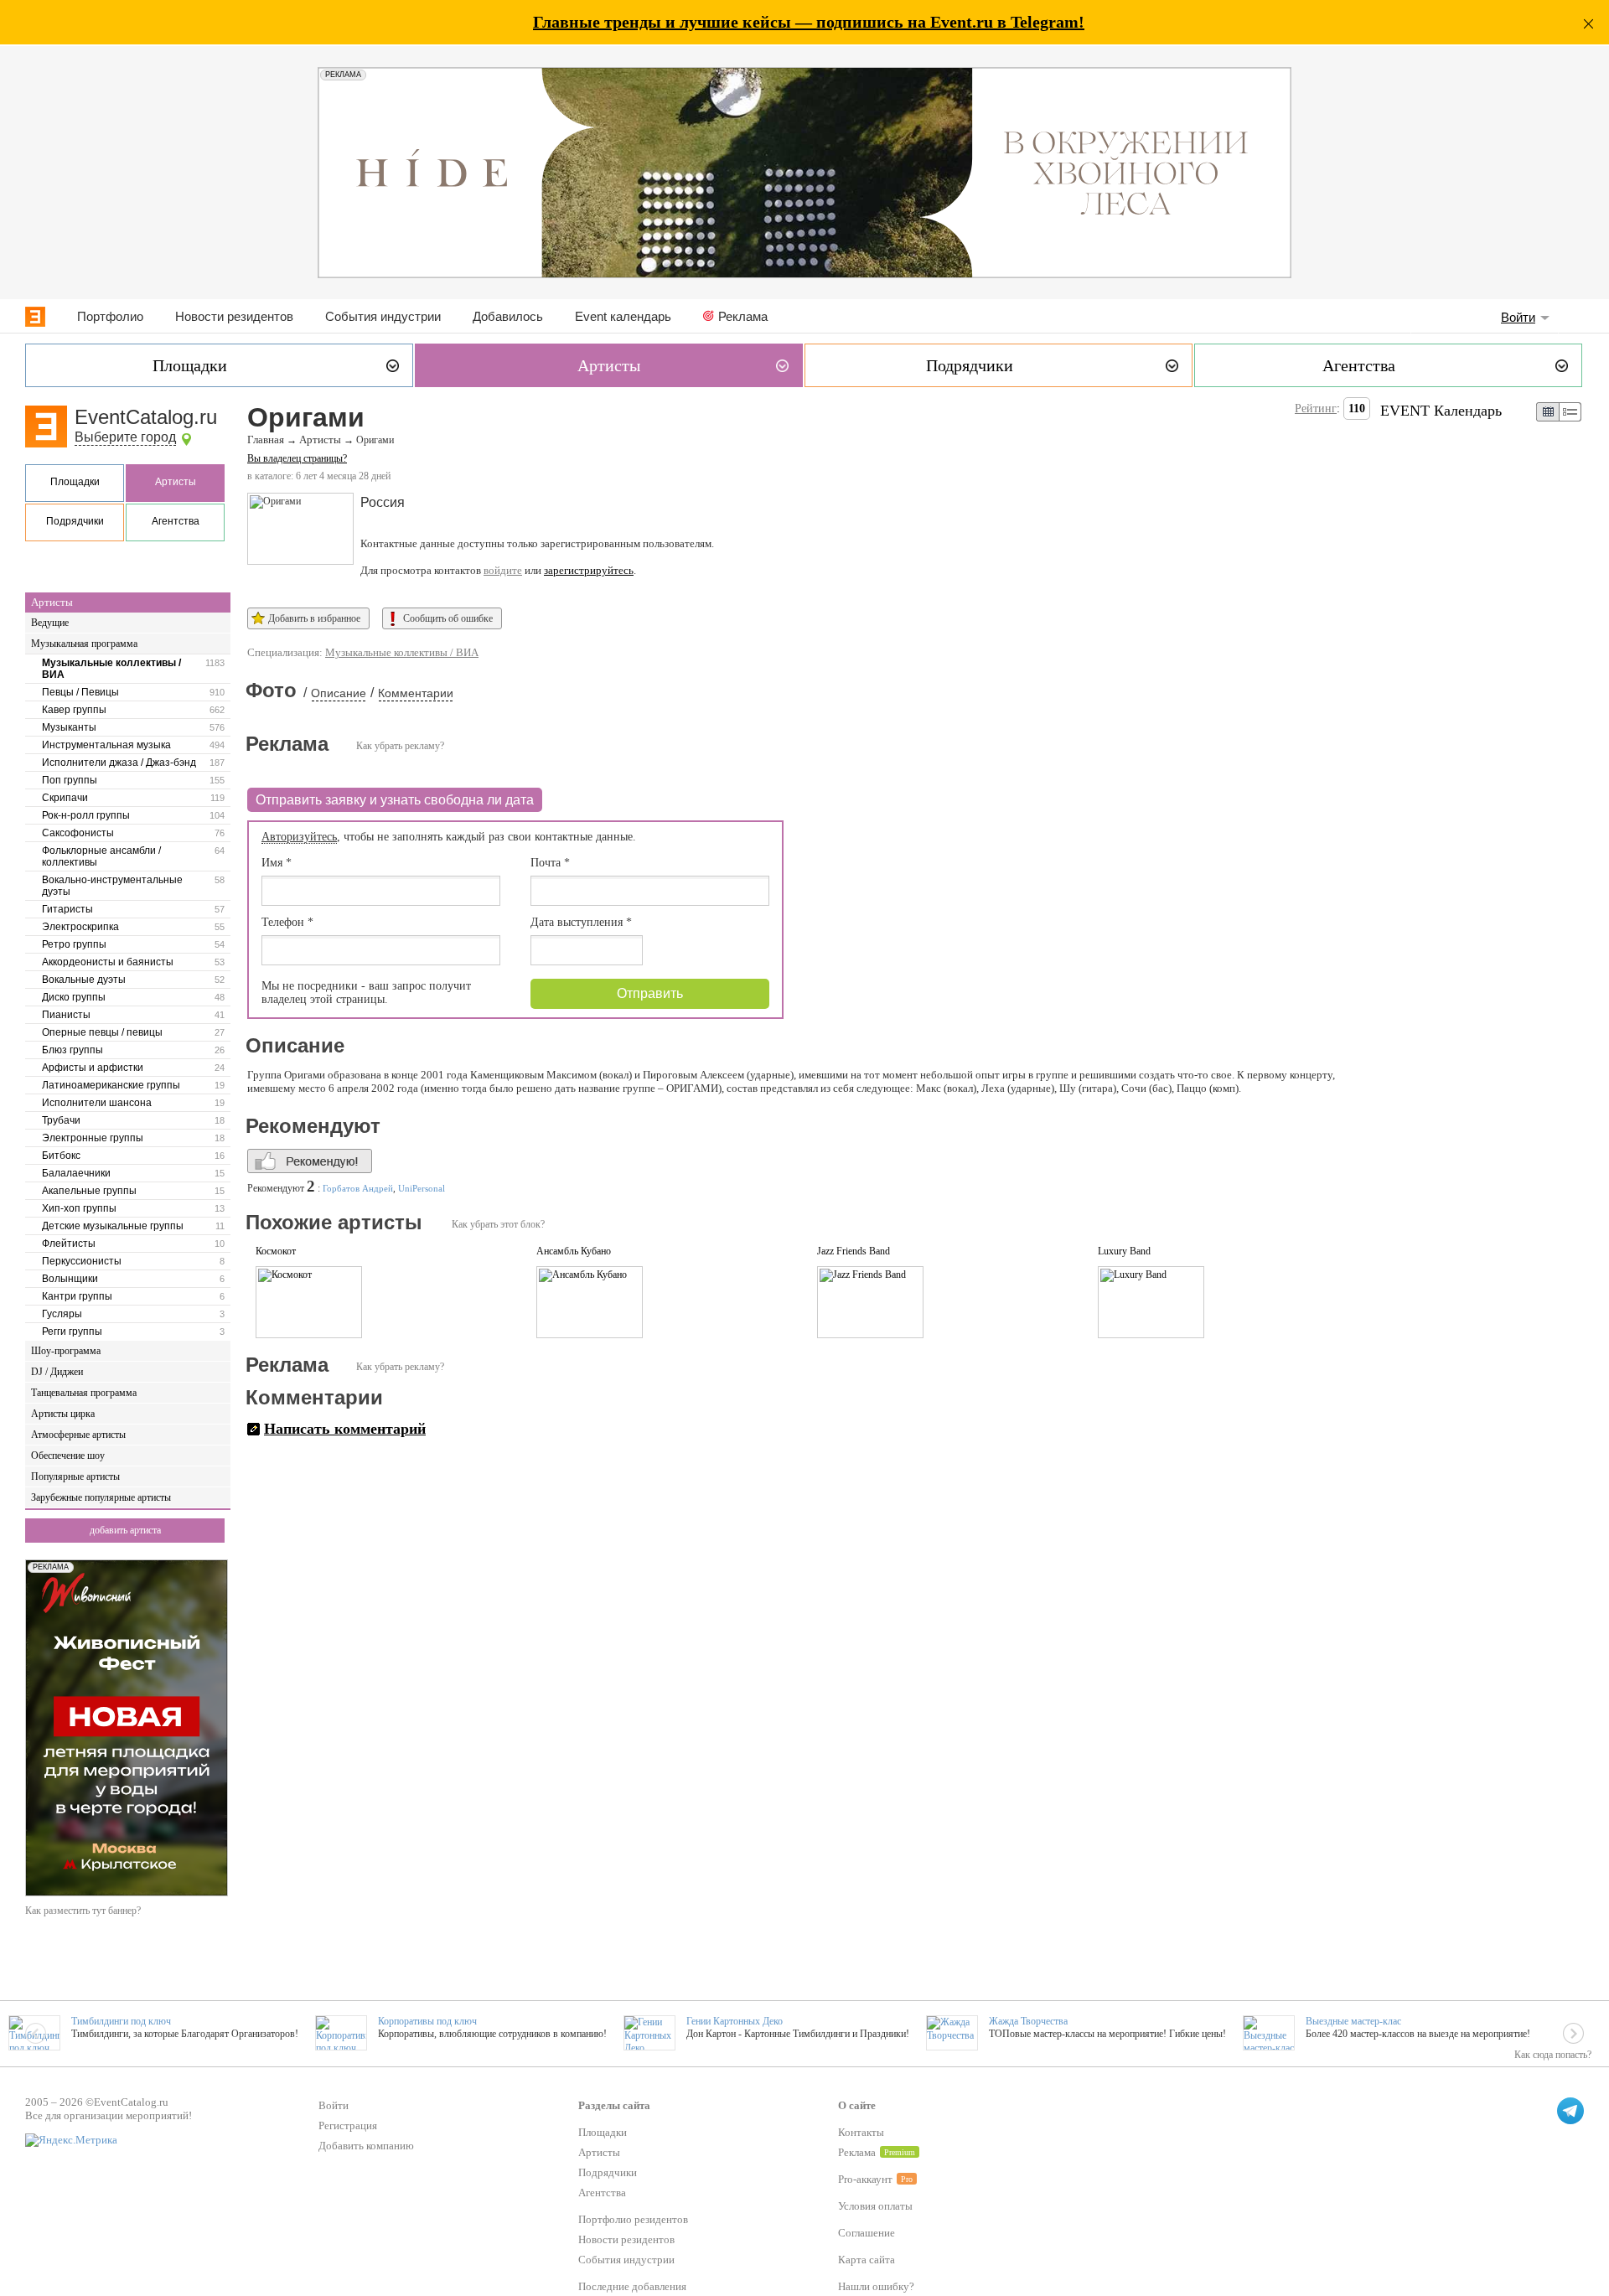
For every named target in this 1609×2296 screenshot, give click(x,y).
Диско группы (74, 997)
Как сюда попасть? (1553, 2055)
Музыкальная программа (84, 644)
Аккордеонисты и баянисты (108, 962)
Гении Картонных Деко (735, 2021)
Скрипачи (65, 798)
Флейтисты (69, 1244)
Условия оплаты (875, 2206)
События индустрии (383, 316)
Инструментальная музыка (106, 745)
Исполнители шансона (97, 1103)
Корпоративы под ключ (427, 2021)
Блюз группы (72, 1050)
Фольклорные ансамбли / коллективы (101, 856)
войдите (503, 570)
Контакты (861, 2132)
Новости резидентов (234, 316)
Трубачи (61, 1120)
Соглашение (867, 2233)
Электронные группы (93, 1138)
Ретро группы (74, 944)
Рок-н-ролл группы (86, 815)
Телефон (287, 922)
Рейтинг (1316, 409)
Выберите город (125, 437)
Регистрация (348, 2125)
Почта (550, 863)
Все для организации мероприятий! (109, 2115)
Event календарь (623, 316)
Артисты (176, 482)
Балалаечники (76, 1173)
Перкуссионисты (82, 1261)
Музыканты (69, 727)
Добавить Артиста (125, 1530)
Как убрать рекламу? (400, 746)
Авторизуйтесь (299, 837)
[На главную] (35, 317)
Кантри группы (77, 1296)
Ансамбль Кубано (574, 1251)
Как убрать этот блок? (498, 1224)
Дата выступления (581, 922)
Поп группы (70, 780)
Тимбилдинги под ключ (121, 2021)
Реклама (743, 316)
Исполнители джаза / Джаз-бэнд (119, 763)
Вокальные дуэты (84, 980)
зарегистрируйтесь (589, 570)
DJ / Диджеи (57, 1372)
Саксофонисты (78, 833)
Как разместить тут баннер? (83, 1911)
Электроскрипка (80, 927)
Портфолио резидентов (633, 2219)
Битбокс (61, 1156)
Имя (277, 863)
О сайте (857, 2105)
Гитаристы (67, 909)
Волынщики (70, 1279)
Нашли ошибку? (876, 2286)
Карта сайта (867, 2260)
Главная (266, 440)
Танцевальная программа (84, 1393)
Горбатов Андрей (358, 1188)
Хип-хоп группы (79, 1208)
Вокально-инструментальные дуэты (112, 886)
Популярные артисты (75, 1476)
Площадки (75, 482)
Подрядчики (75, 521)
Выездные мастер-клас (1353, 2021)
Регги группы (72, 1332)
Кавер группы (74, 710)
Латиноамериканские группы (111, 1085)
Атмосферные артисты (78, 1435)
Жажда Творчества (1028, 2021)
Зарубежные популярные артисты (101, 1497)
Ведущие (50, 623)
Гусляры (62, 1314)
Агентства (176, 521)
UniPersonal (422, 1188)
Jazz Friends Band (854, 1251)
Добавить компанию (366, 2146)
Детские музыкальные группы (113, 1226)
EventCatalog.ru (146, 417)
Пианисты (66, 1015)
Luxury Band (1124, 1251)
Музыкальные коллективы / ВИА (111, 669)
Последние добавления (632, 2286)
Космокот (276, 1251)
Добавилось (508, 316)
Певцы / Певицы (80, 692)
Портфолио (110, 316)
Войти (1518, 317)
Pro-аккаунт (865, 2179)
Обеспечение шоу (68, 1456)
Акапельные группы (89, 1191)
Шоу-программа (66, 1351)
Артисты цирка (63, 1414)
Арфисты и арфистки (93, 1068)
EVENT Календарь (1441, 411)
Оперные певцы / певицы (102, 1032)
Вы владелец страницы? (297, 458)
